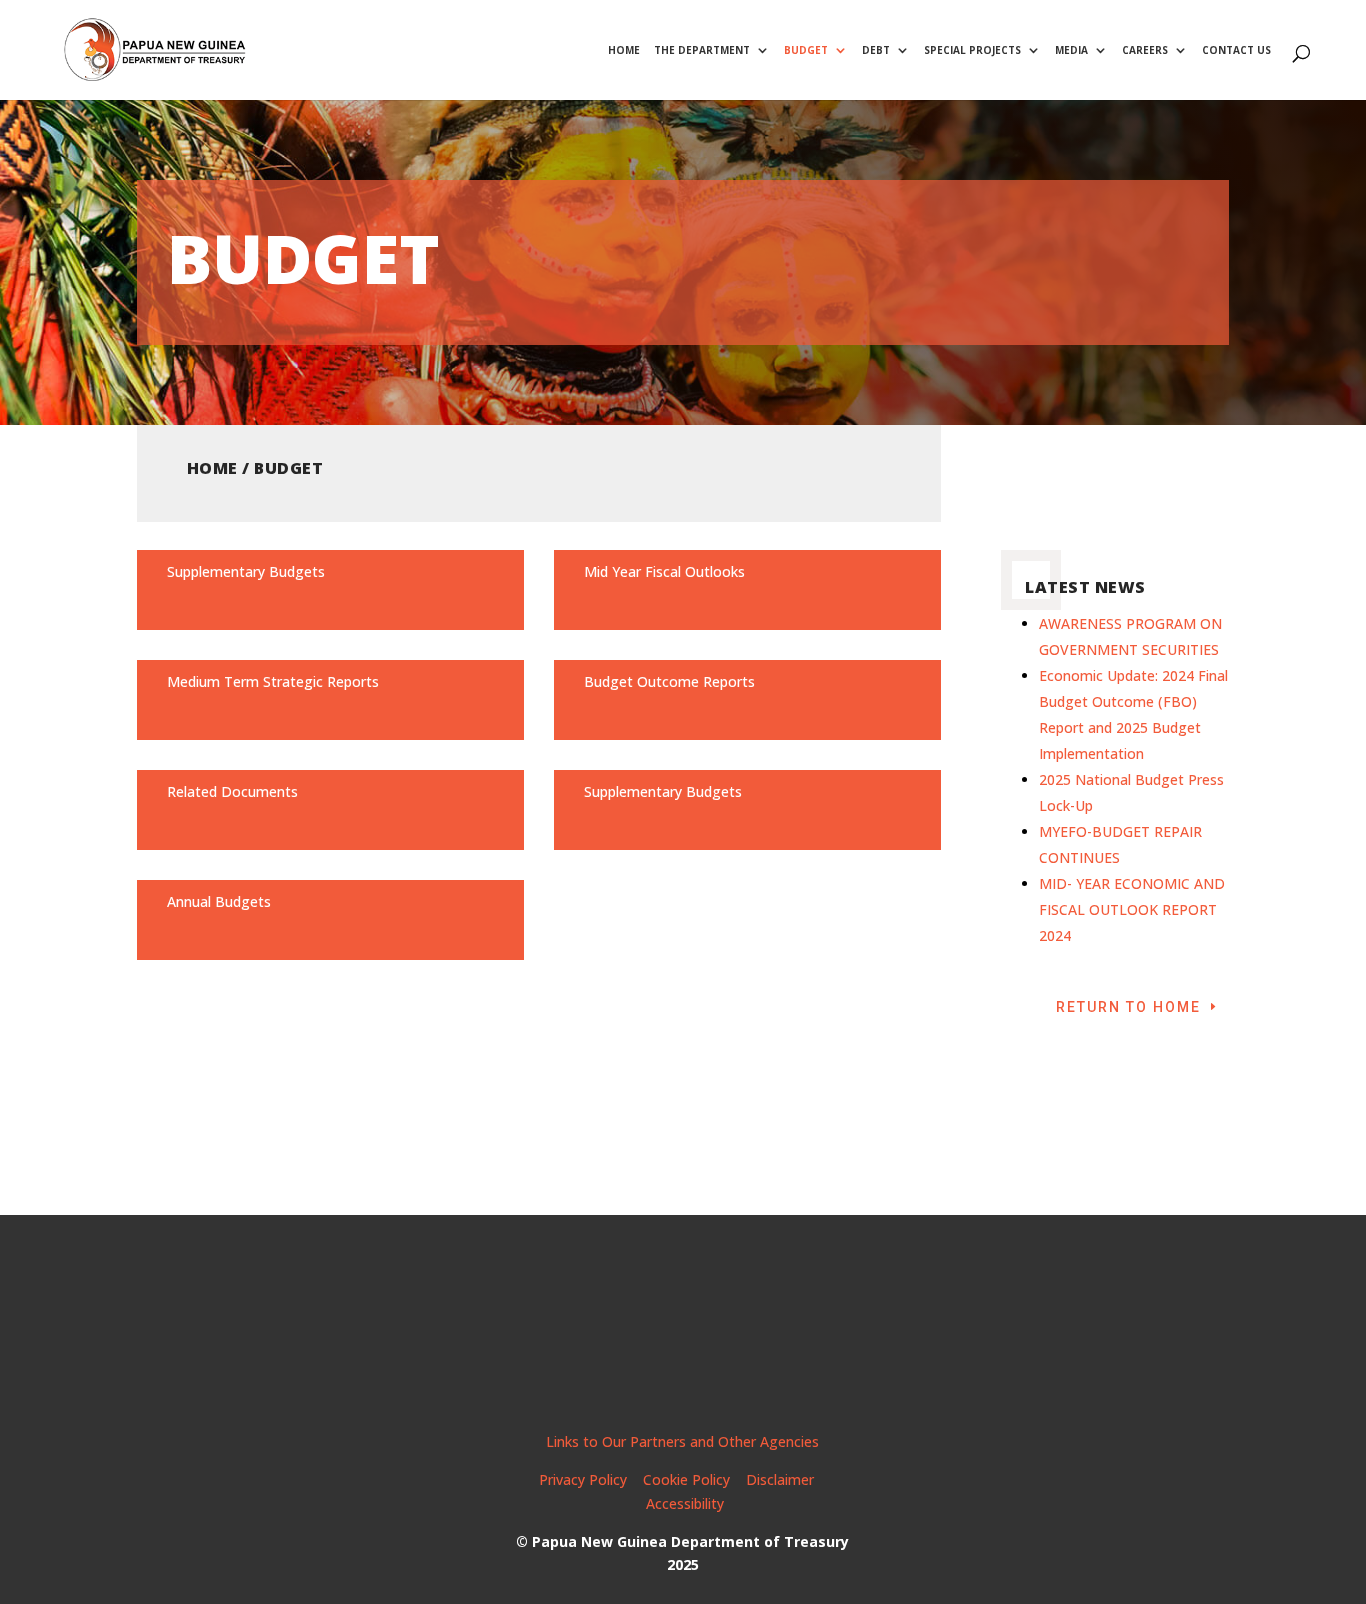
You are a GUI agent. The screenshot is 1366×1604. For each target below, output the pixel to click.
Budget (806, 51)
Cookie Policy (686, 1479)
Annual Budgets (219, 901)
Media (1071, 51)
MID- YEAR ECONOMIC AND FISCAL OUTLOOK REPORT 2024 (1132, 909)
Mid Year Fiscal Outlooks (664, 571)
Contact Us (1236, 51)
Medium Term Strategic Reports (273, 681)
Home (624, 51)
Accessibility (685, 1503)
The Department (702, 51)
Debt (876, 51)
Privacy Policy (583, 1479)
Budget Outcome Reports (669, 681)
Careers (1145, 51)
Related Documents (232, 791)
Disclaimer (782, 1479)
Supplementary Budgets (246, 571)
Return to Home (1128, 1007)
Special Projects (972, 51)
